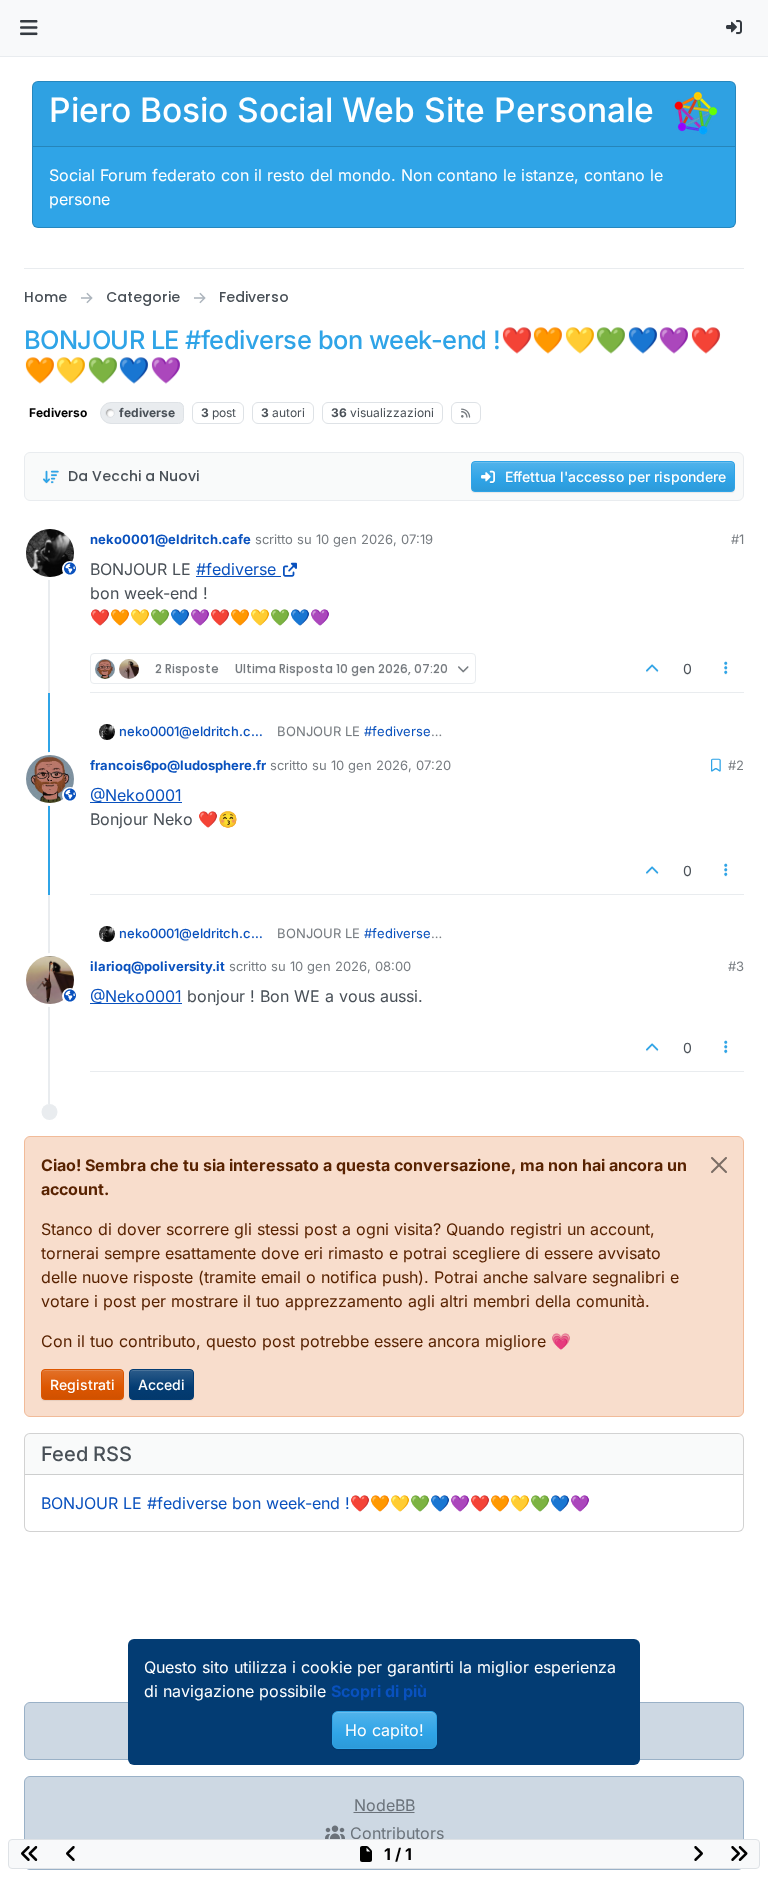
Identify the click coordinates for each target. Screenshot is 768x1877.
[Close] (719, 1165)
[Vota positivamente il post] (652, 668)
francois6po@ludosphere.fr (178, 765)
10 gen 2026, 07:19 (374, 539)
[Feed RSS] (466, 413)
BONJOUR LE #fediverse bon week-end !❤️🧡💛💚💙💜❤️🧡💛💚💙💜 (315, 1503)
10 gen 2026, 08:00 (350, 966)
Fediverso (58, 412)
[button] (28, 28)
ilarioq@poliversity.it (157, 966)
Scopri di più (379, 1691)
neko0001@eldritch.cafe (170, 539)
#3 (736, 966)
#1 (737, 539)
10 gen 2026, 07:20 (391, 765)
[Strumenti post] (727, 668)
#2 (736, 765)
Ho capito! (384, 1730)
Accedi (161, 1384)
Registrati (82, 1384)
